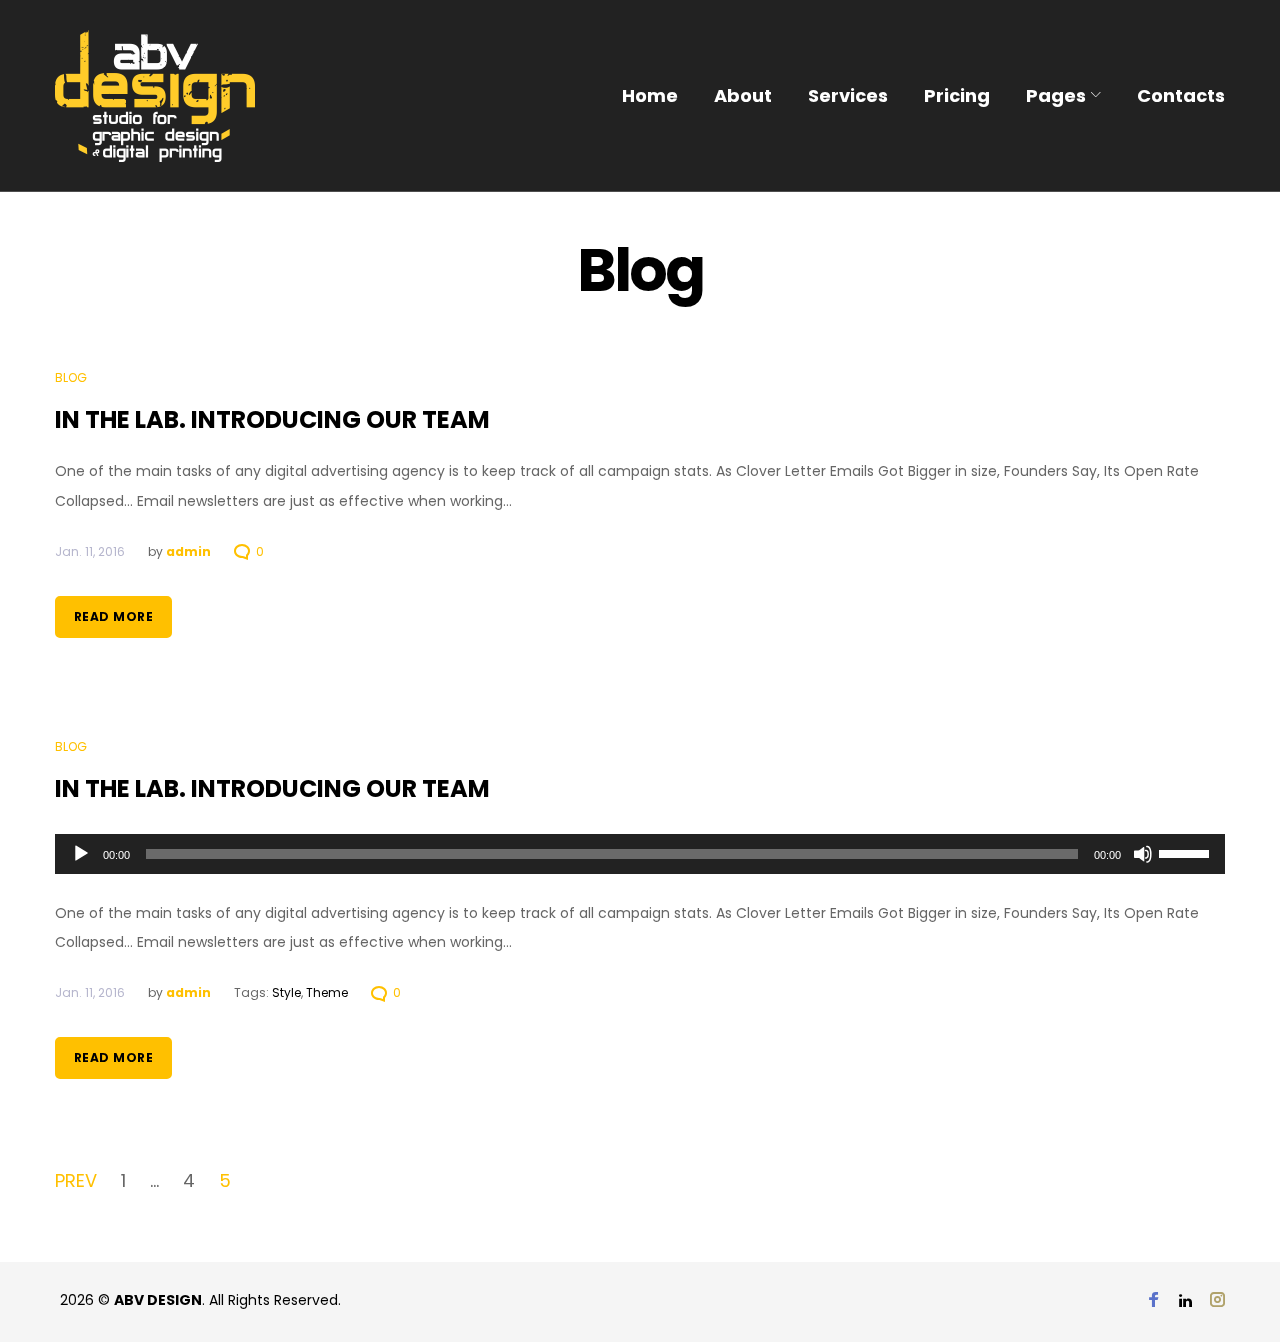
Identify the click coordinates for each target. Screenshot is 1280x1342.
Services (848, 95)
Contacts (1181, 95)
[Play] (81, 854)
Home (650, 95)
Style (286, 992)
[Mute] (1143, 854)
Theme (327, 992)
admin (188, 551)
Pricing (957, 95)
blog (71, 377)
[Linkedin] (1185, 1301)
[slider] (1187, 852)
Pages (1056, 95)
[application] (640, 854)
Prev (76, 1181)
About (743, 95)
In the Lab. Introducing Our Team (272, 419)
